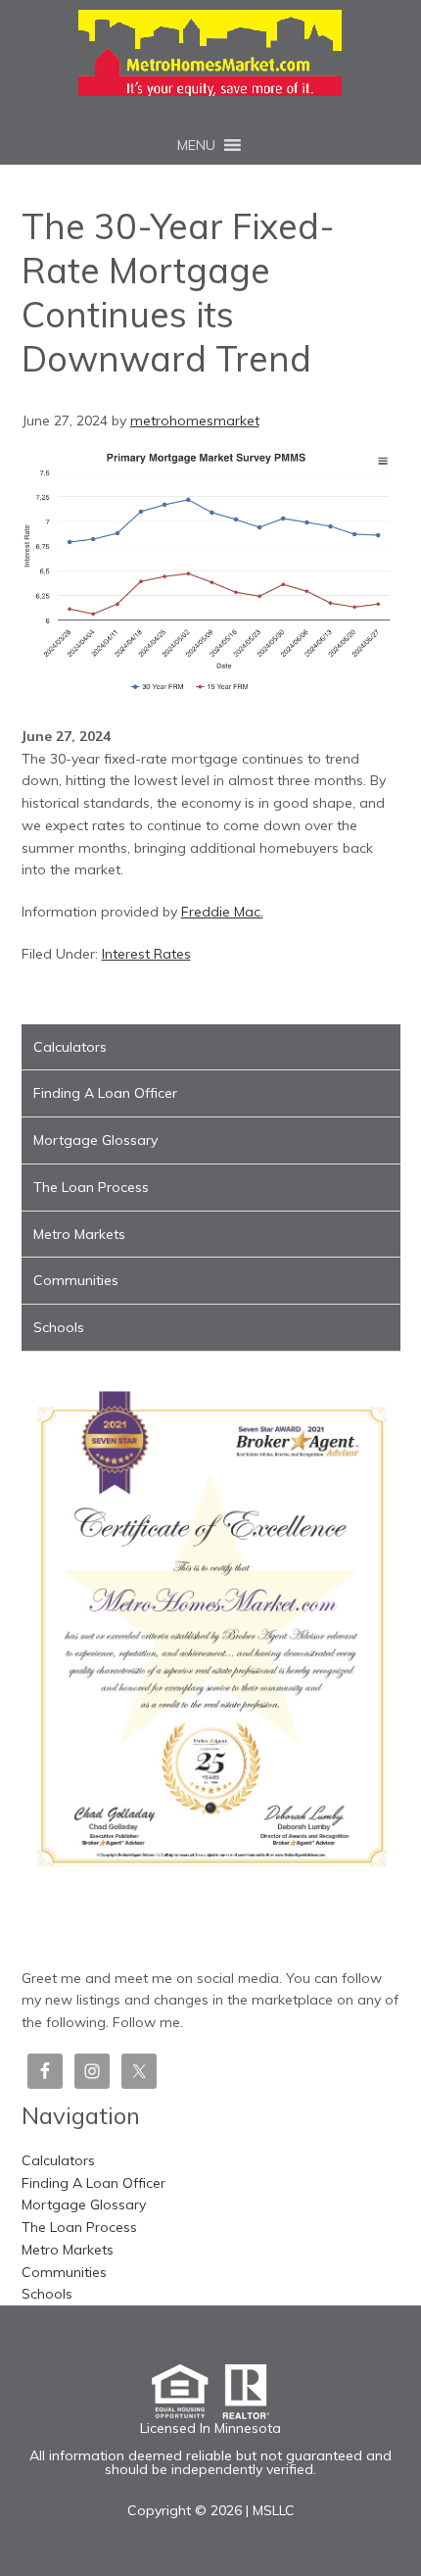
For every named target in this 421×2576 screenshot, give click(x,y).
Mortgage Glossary (95, 1140)
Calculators (70, 1047)
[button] (196, 145)
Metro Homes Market (210, 53)
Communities (76, 1280)
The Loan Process (91, 1187)
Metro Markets (79, 1234)
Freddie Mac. (222, 912)
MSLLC (274, 2510)
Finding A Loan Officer (105, 1093)
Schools (59, 1327)
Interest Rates (146, 954)
